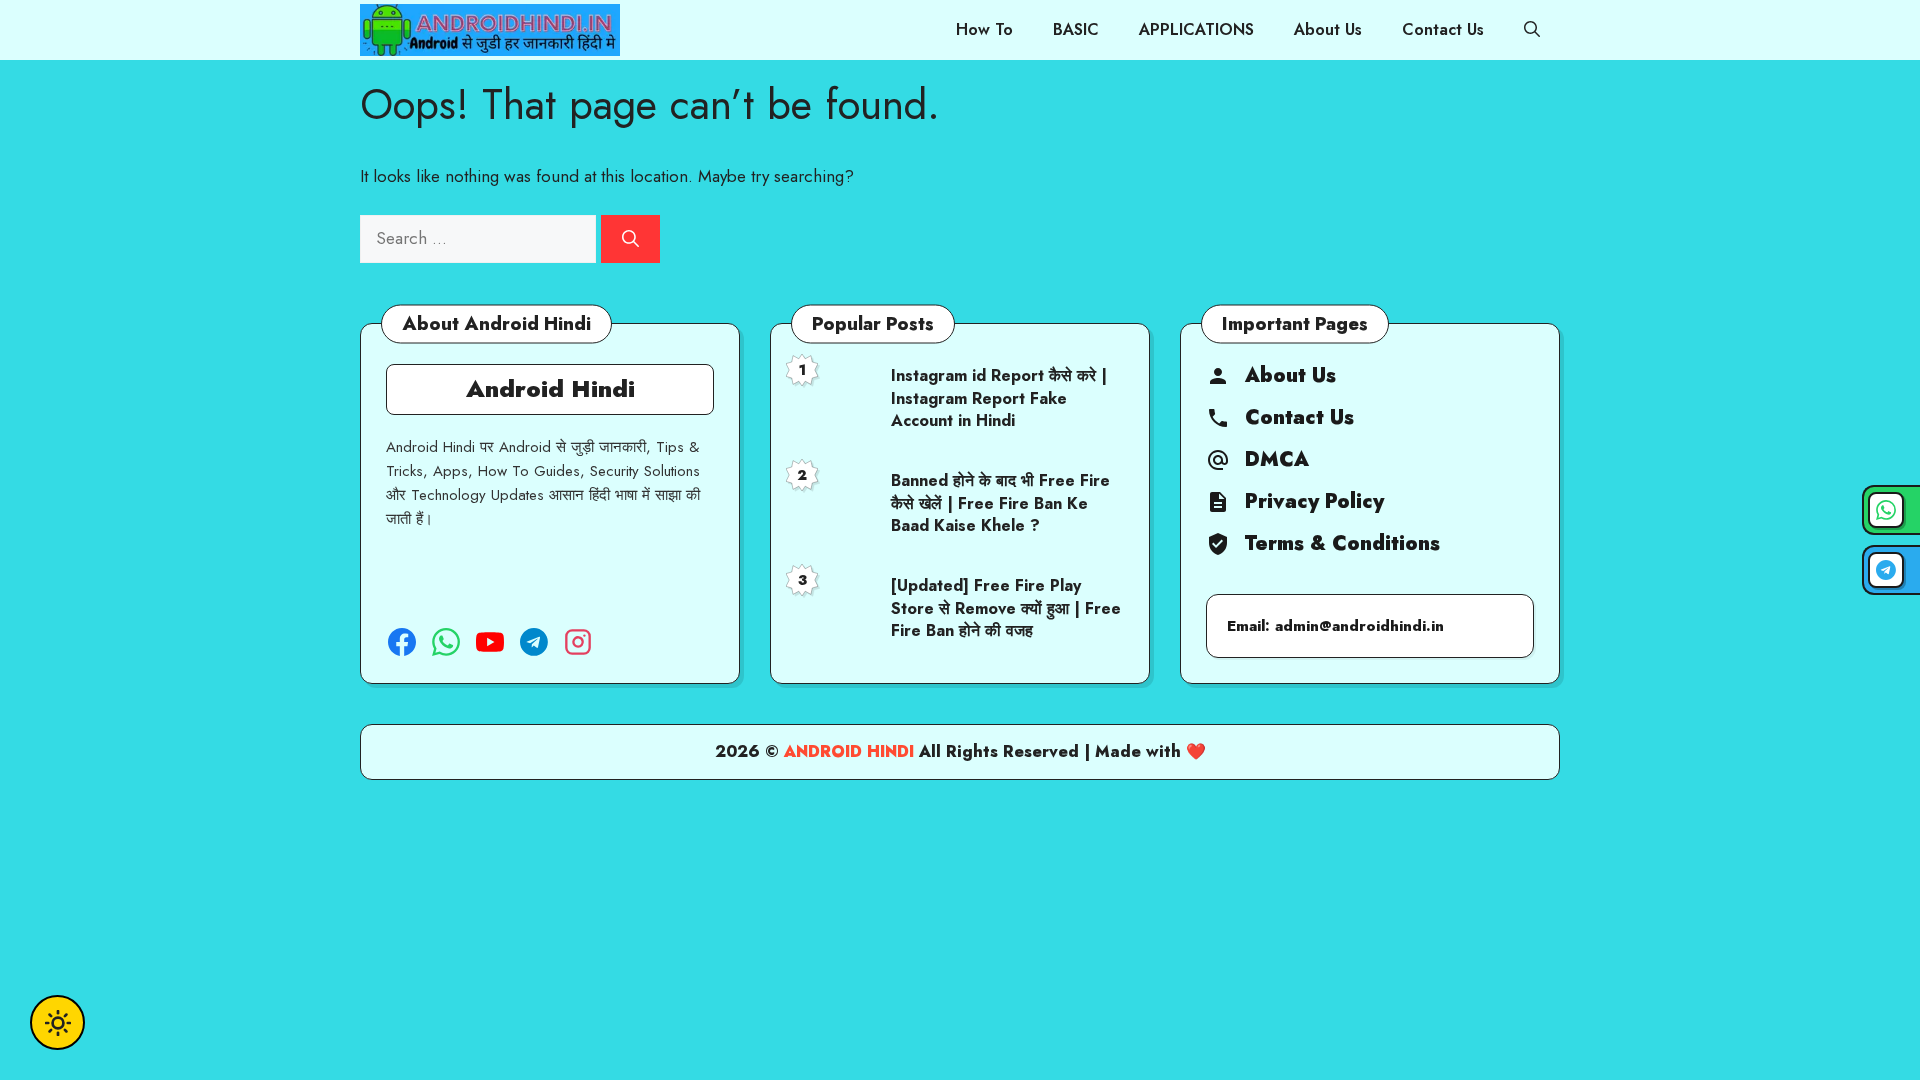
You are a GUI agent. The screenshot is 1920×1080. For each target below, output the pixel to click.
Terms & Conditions (1342, 544)
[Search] (630, 239)
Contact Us (1443, 29)
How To (984, 29)
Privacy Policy (1314, 502)
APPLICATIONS (1196, 29)
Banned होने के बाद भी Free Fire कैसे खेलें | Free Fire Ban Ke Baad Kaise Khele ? (1000, 503)
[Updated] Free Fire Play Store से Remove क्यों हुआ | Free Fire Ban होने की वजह (1006, 608)
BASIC (1076, 29)
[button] (1532, 30)
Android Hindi (849, 751)
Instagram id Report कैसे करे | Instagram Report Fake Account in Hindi (999, 398)
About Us (1328, 29)
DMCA (1277, 460)
